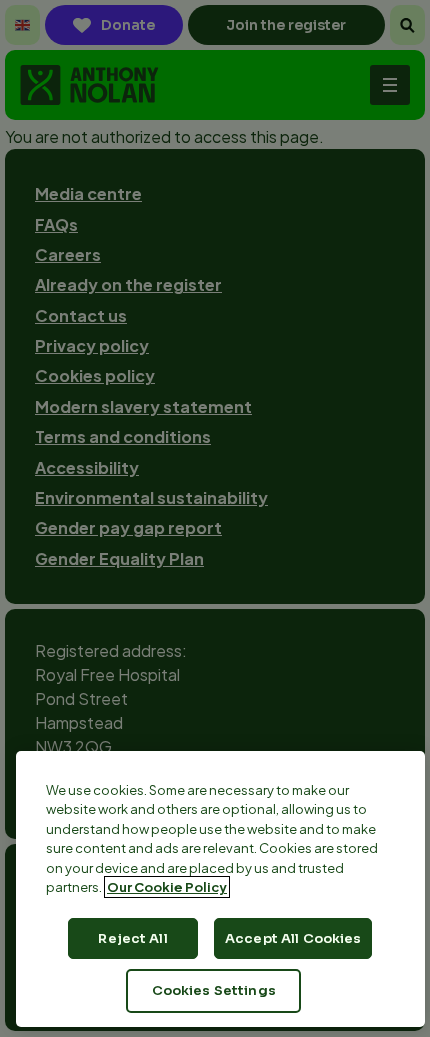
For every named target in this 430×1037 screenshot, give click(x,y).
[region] (220, 889)
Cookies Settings (214, 990)
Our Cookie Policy (167, 887)
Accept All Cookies (293, 938)
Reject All (132, 938)
